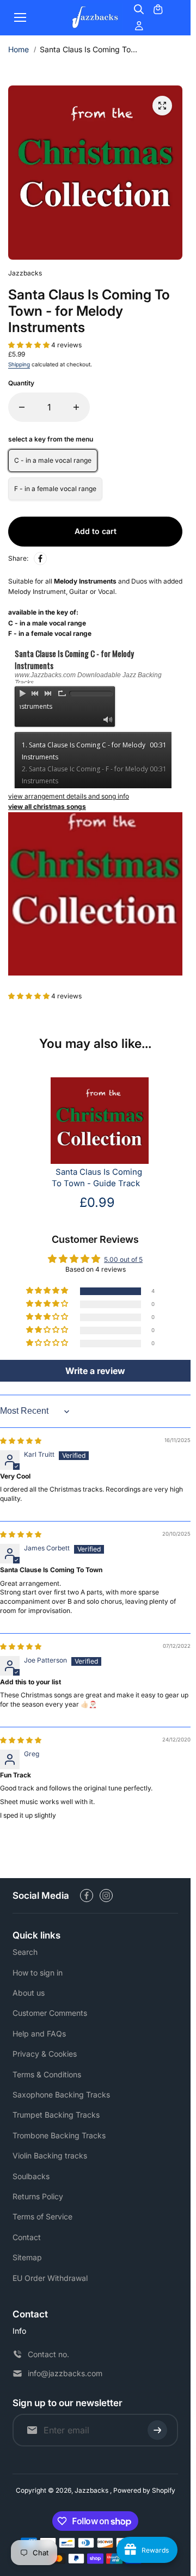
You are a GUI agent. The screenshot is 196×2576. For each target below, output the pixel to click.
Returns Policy (38, 2196)
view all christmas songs (47, 806)
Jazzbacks (92, 2490)
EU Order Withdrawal (50, 2278)
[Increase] (76, 407)
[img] (21, 1441)
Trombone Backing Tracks (59, 2135)
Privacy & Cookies (45, 2054)
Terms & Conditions (47, 2074)
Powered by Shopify (144, 2490)
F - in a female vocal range (55, 489)
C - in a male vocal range (53, 460)
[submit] (157, 2430)
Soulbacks (31, 2176)
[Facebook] (40, 559)
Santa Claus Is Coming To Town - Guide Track (97, 1178)
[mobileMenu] (20, 17)
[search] (139, 9)
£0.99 (97, 1202)
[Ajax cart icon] (158, 9)
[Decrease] (22, 407)
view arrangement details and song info (69, 796)
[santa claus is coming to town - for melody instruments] (162, 106)
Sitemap (27, 2257)
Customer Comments (50, 2013)
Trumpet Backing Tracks (56, 2115)
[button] (30, 345)
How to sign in (38, 1973)
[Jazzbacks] (95, 18)
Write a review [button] (95, 1371)
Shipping (19, 364)
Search (25, 1952)
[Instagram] (106, 1896)
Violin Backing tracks (50, 2155)
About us (29, 1993)
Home (19, 49)
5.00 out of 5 (123, 1259)
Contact (27, 2237)
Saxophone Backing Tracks (61, 2094)
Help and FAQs (39, 2034)
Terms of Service (42, 2216)
